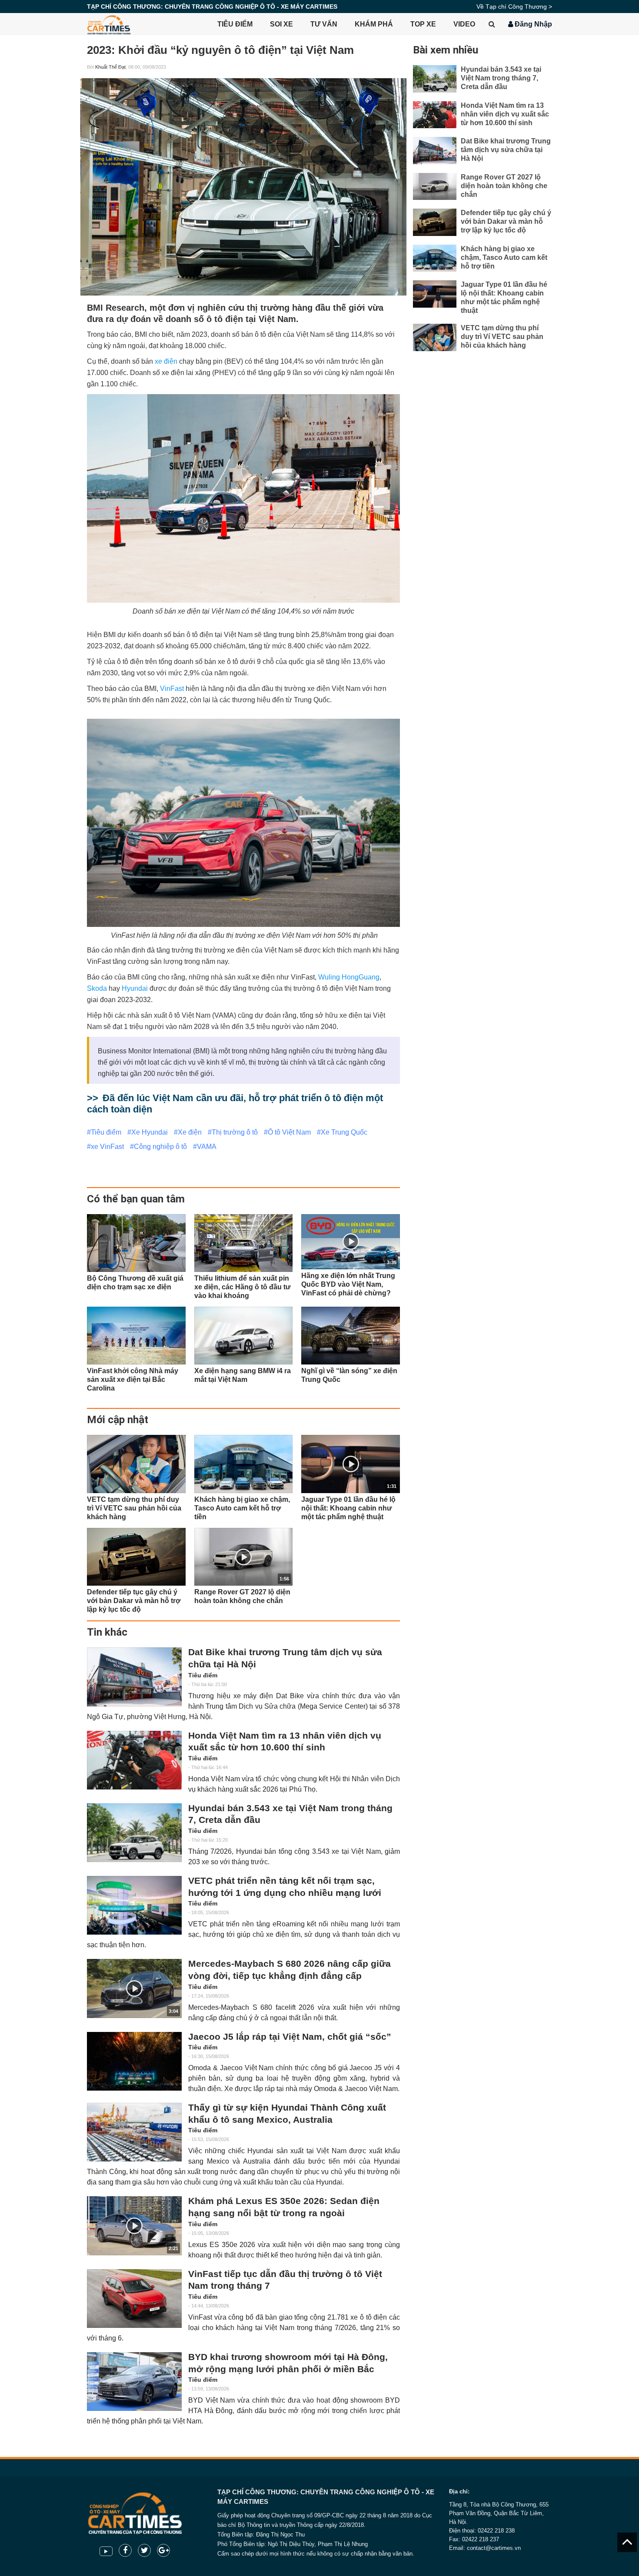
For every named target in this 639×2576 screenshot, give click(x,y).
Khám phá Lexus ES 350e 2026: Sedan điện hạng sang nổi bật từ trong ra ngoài (284, 2207)
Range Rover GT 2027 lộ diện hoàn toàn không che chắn (504, 186)
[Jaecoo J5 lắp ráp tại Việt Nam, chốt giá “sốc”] (134, 2061)
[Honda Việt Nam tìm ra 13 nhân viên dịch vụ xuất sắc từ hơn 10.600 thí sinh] (134, 1760)
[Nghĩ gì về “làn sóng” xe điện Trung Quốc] (351, 1336)
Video (464, 24)
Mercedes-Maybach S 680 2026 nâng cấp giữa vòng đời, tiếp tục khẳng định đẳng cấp (290, 1970)
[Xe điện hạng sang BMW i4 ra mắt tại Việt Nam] (244, 1336)
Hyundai (135, 988)
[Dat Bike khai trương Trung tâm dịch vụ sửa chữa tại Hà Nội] (134, 1677)
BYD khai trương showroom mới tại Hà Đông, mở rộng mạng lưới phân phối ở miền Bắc (288, 2363)
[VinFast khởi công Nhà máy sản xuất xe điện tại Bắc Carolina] (136, 1336)
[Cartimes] (109, 24)
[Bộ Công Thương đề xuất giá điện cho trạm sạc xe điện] (136, 1243)
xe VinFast (107, 1147)
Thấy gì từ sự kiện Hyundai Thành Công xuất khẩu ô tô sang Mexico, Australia (287, 2114)
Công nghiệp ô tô (160, 1147)
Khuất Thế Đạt (110, 67)
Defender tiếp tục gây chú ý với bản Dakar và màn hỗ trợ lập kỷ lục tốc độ (506, 221)
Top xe (423, 24)
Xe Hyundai (150, 1132)
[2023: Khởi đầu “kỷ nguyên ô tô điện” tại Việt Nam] (243, 187)
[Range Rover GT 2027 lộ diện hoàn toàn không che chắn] (435, 187)
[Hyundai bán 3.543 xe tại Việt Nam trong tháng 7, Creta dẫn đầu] (134, 1833)
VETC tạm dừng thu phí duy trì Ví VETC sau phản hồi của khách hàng (502, 337)
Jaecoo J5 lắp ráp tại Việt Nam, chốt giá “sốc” (290, 2037)
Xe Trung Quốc (344, 1132)
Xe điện (190, 1132)
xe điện (166, 361)
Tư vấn (324, 24)
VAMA (207, 1147)
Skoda (97, 988)
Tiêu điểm (235, 24)
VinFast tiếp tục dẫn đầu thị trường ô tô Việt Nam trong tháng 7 (285, 2280)
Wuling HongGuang (349, 977)
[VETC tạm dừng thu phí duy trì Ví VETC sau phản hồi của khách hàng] (136, 1464)
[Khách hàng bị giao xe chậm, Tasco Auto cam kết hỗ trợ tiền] (244, 1464)
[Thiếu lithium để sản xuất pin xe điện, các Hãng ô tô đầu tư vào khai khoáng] (244, 1243)
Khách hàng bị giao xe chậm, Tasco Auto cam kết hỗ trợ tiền (504, 257)
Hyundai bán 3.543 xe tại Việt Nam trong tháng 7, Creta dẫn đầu (290, 1814)
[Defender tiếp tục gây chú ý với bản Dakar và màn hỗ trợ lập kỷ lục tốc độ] (136, 1557)
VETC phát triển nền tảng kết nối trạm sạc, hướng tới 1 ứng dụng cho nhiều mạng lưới (285, 1887)
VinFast (172, 689)
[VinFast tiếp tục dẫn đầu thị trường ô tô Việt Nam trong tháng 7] (134, 2299)
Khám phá (374, 24)
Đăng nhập (532, 24)
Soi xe (281, 24)
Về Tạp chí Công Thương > (514, 7)
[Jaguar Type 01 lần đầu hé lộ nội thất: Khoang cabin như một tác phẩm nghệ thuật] (435, 294)
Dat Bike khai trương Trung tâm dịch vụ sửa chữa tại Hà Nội (285, 1658)
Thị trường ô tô (235, 1132)
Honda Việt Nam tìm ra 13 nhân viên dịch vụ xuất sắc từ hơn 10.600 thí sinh (285, 1742)
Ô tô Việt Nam (289, 1132)
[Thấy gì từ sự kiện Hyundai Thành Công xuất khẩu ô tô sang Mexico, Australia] (134, 2132)
